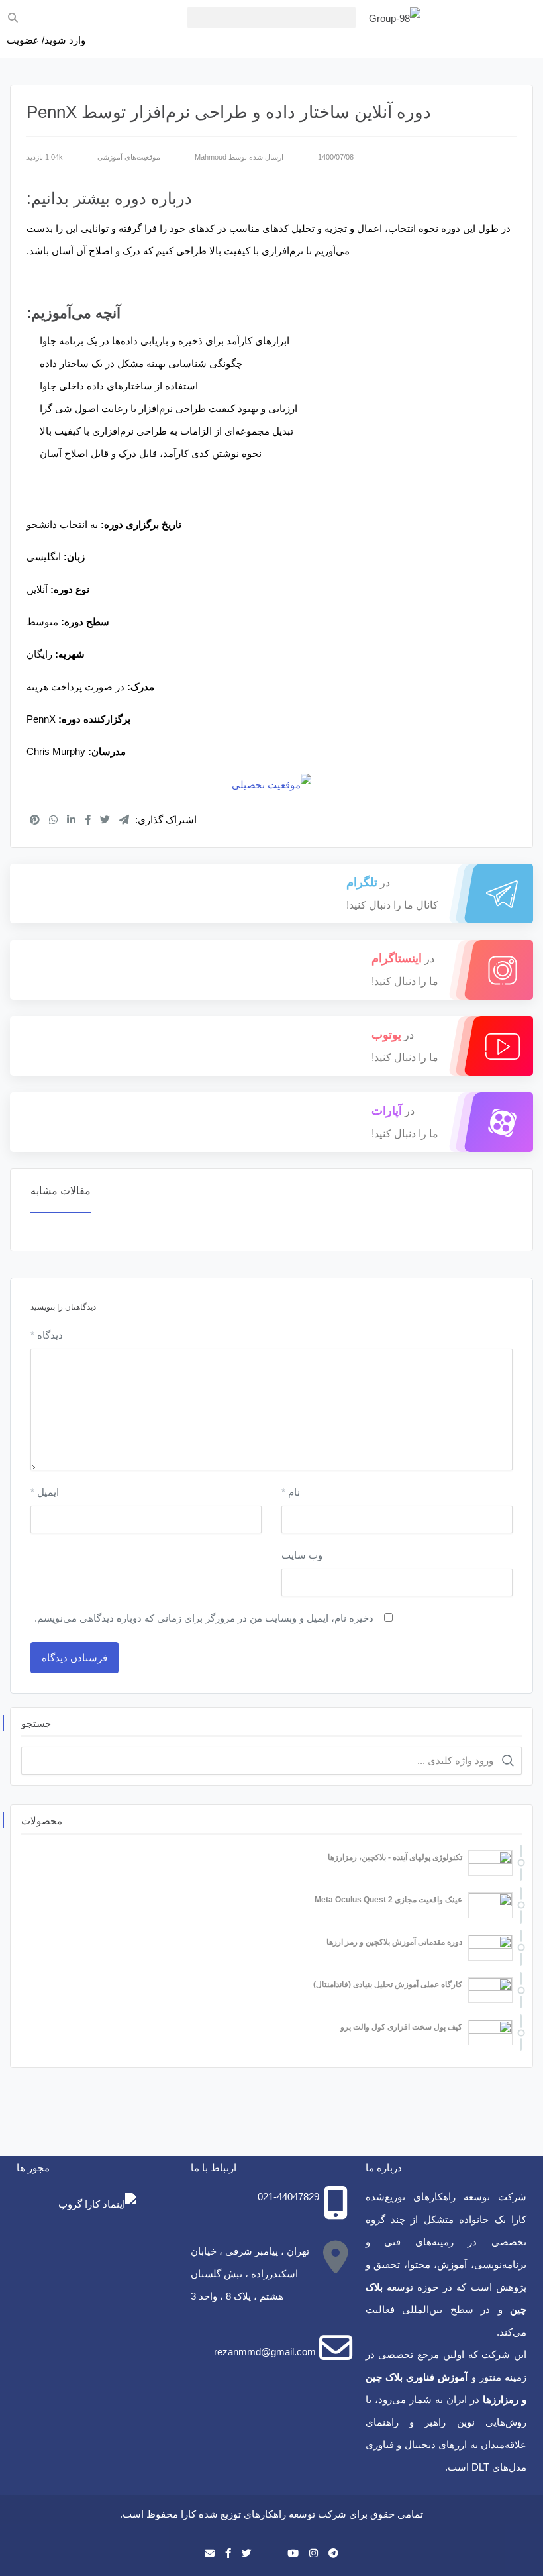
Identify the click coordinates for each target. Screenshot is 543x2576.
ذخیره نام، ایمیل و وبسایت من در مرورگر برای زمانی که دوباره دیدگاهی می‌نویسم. (204, 1618)
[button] (271, 18)
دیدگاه (47, 1335)
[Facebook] (228, 2553)
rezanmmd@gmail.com (265, 2352)
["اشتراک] (35, 820)
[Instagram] (314, 2553)
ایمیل (45, 1492)
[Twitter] (247, 2553)
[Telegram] (333, 2553)
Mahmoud (211, 157)
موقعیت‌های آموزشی (129, 157)
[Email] (210, 2553)
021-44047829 (288, 2197)
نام (291, 1492)
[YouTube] (293, 2553)
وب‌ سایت (302, 1555)
